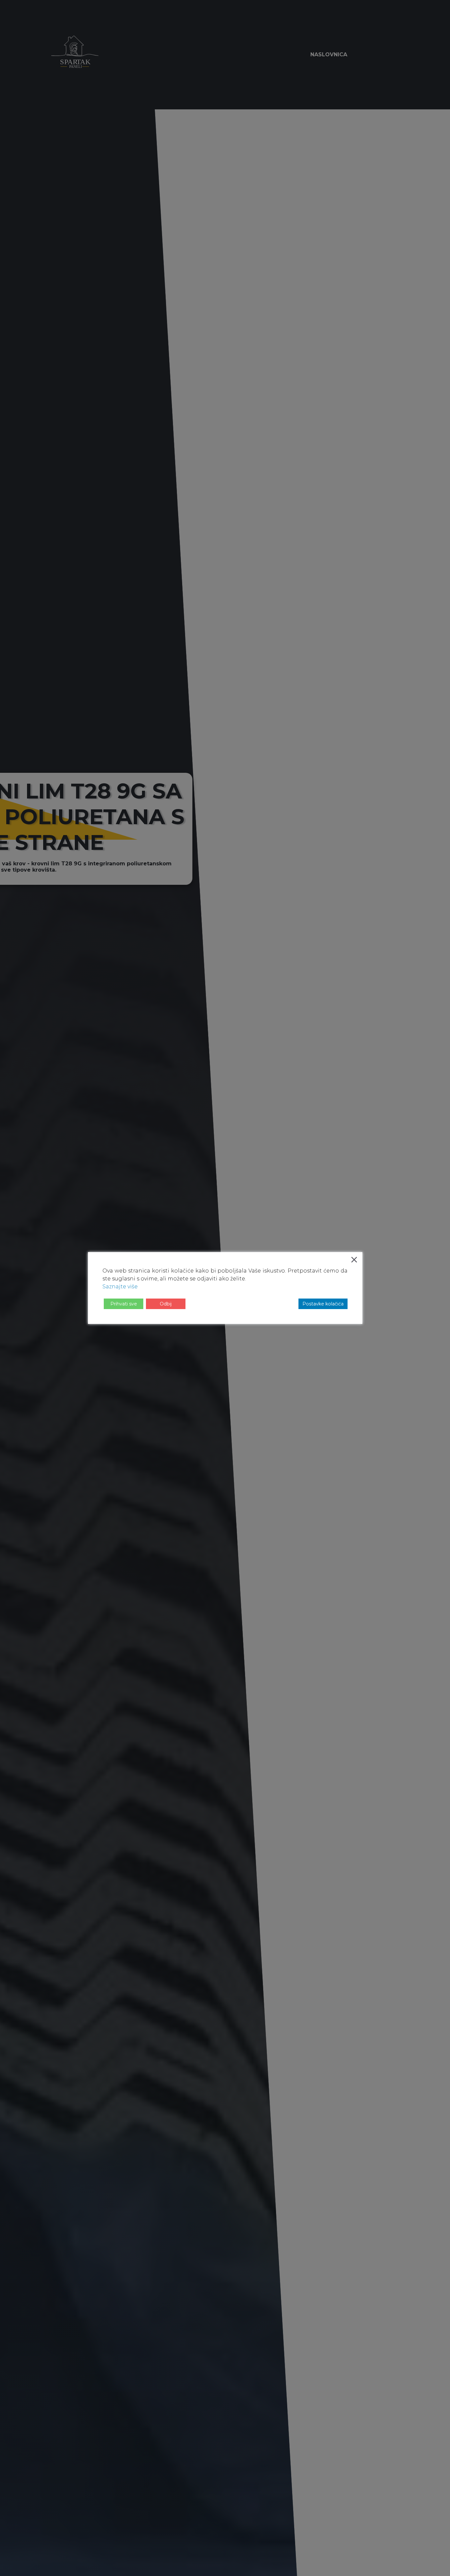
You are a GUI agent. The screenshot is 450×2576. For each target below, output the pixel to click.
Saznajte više (120, 1287)
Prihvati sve (124, 1304)
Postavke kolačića (323, 1304)
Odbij (166, 1304)
